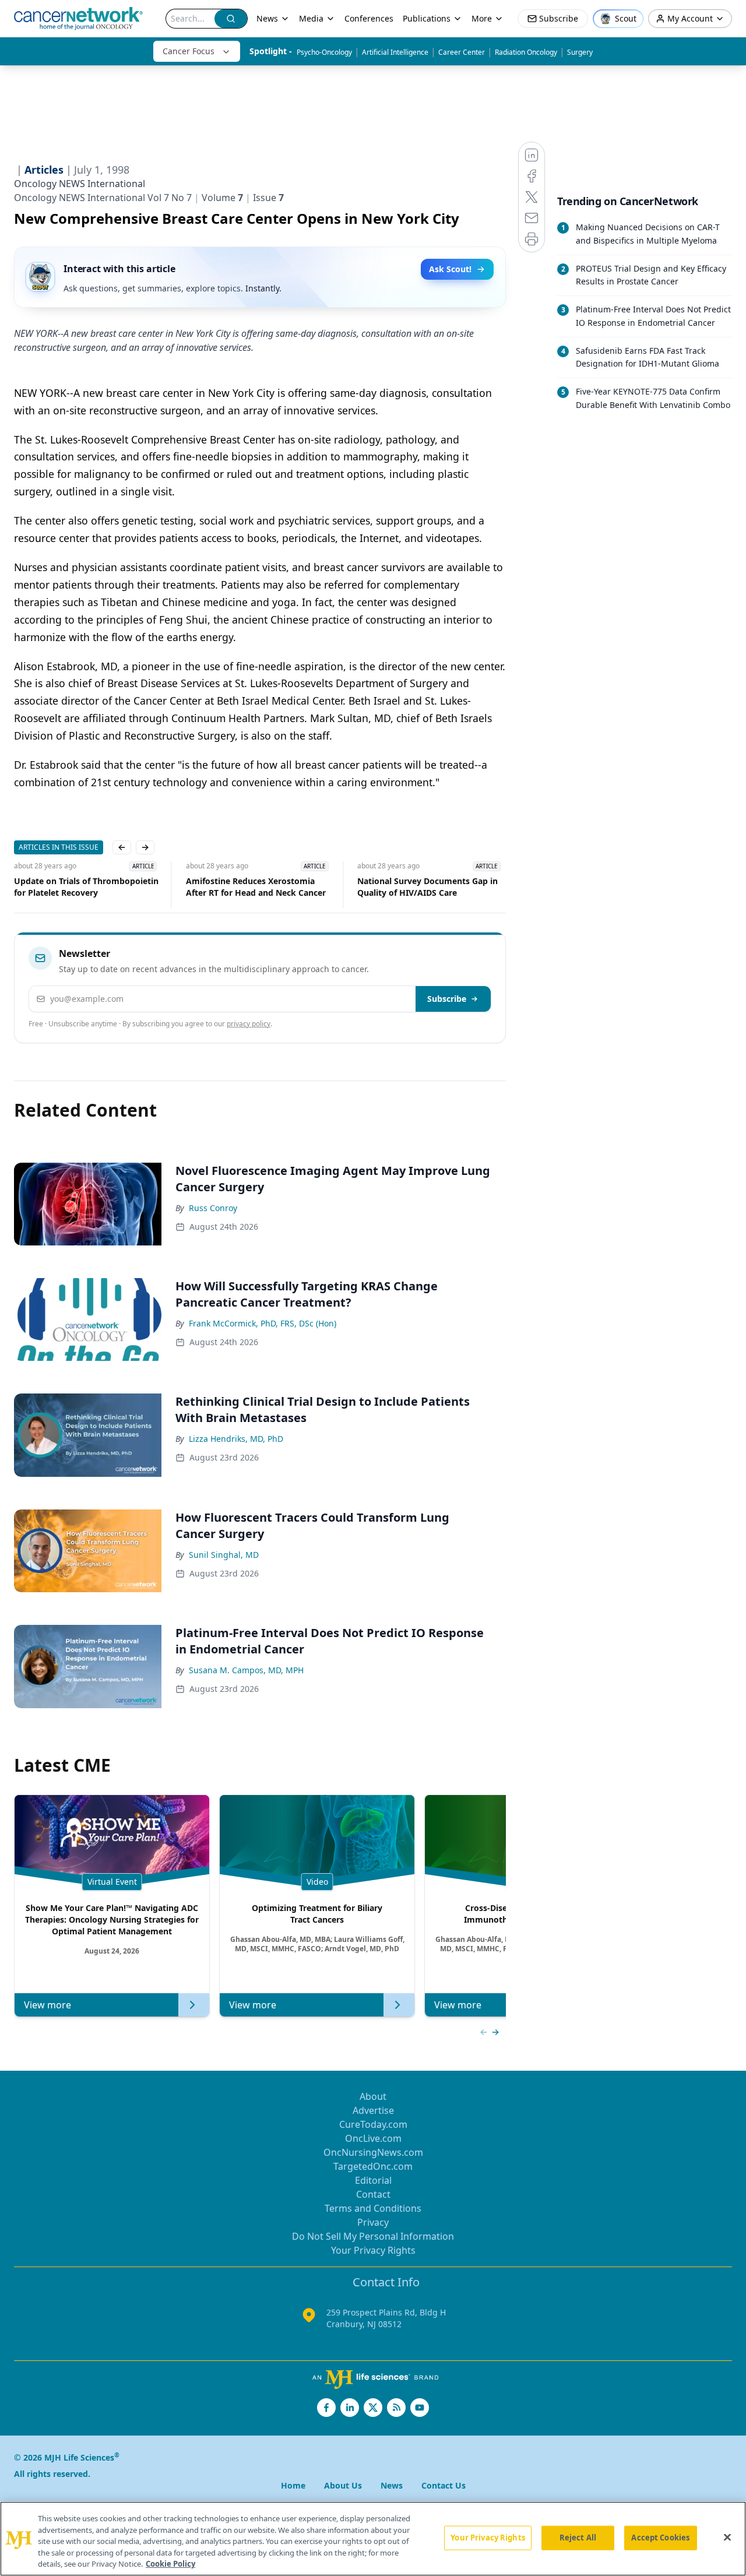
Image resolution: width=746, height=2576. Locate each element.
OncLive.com (373, 2138)
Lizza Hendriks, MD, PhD (236, 1439)
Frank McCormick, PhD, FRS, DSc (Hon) (263, 1323)
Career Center (462, 52)
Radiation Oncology (526, 52)
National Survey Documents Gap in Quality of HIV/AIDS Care (427, 887)
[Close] (727, 2538)
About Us (343, 2485)
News (267, 18)
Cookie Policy (170, 2564)
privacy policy (249, 1024)
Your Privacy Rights (373, 2250)
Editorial (373, 2180)
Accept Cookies (660, 2538)
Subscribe (447, 999)
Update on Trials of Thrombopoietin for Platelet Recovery (86, 887)
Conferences (369, 18)
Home (293, 2485)
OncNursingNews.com (373, 2152)
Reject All (578, 2538)
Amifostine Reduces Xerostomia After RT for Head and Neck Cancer (255, 887)
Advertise (373, 2110)
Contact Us (444, 2485)
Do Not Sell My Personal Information (373, 2236)
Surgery (580, 52)
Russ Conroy (213, 1208)
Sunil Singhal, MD (224, 1555)
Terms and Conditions (373, 2208)
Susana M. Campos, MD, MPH (246, 1670)
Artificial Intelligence (395, 52)
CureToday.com (373, 2124)
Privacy (373, 2222)
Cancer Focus (189, 51)
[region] (373, 2539)
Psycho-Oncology (324, 52)
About (373, 2096)
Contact (373, 2194)
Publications (427, 18)
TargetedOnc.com (373, 2166)
